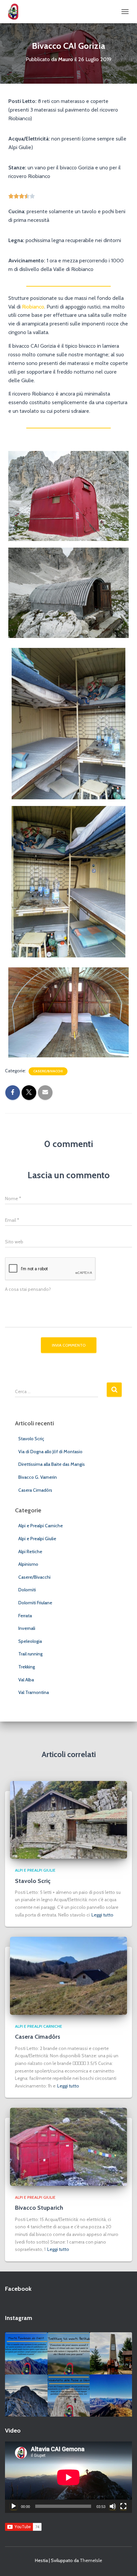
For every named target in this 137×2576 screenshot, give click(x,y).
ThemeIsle (91, 2560)
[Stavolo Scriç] (68, 1819)
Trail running (30, 1654)
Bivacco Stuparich (39, 2208)
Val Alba (26, 1680)
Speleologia (30, 1641)
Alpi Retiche (30, 1552)
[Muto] (113, 2506)
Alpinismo (28, 1564)
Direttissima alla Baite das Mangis (52, 1464)
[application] (68, 2477)
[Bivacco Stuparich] (68, 2146)
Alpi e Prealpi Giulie (37, 1539)
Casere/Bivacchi (48, 1071)
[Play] (14, 2506)
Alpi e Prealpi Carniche (41, 1526)
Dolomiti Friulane (35, 1603)
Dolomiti (27, 1590)
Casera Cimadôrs (35, 1490)
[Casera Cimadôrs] (68, 1975)
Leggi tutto (102, 1915)
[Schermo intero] (123, 2506)
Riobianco (33, 307)
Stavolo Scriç (31, 1439)
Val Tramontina (34, 1692)
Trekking (27, 1667)
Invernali (27, 1628)
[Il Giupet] (16, 12)
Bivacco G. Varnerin (38, 1477)
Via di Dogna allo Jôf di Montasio (50, 1452)
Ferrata (25, 1616)
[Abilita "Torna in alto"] (124, 2563)
